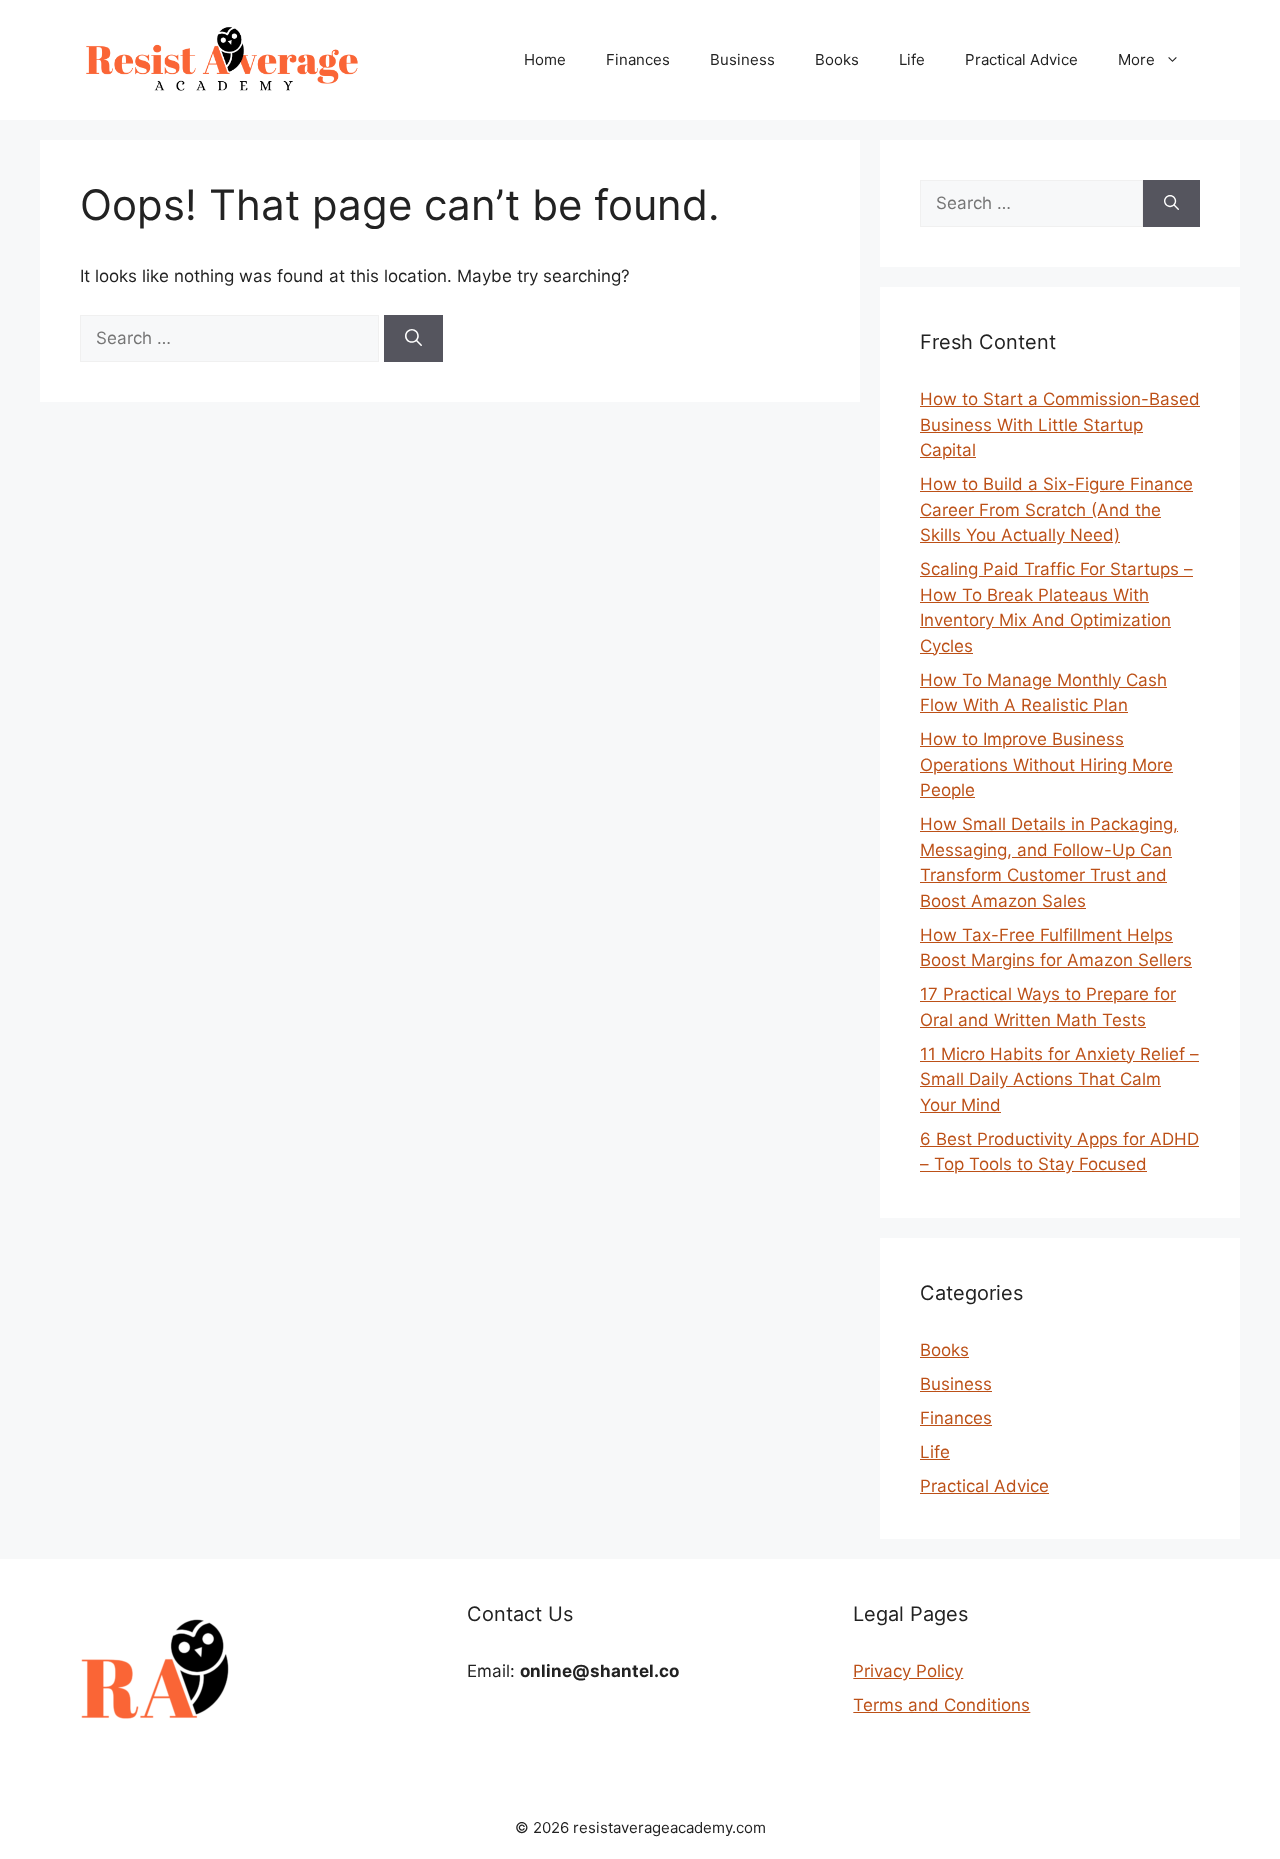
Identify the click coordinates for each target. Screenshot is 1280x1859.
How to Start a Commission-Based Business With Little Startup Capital (1060, 424)
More (1136, 59)
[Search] (413, 339)
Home (545, 59)
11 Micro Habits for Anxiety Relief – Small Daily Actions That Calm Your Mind (1059, 1079)
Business (742, 59)
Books (837, 59)
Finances (638, 59)
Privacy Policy (908, 1671)
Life (912, 59)
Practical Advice (1021, 59)
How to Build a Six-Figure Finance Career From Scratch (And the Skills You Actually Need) (1056, 509)
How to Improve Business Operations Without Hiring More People (1046, 764)
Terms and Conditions (941, 1705)
